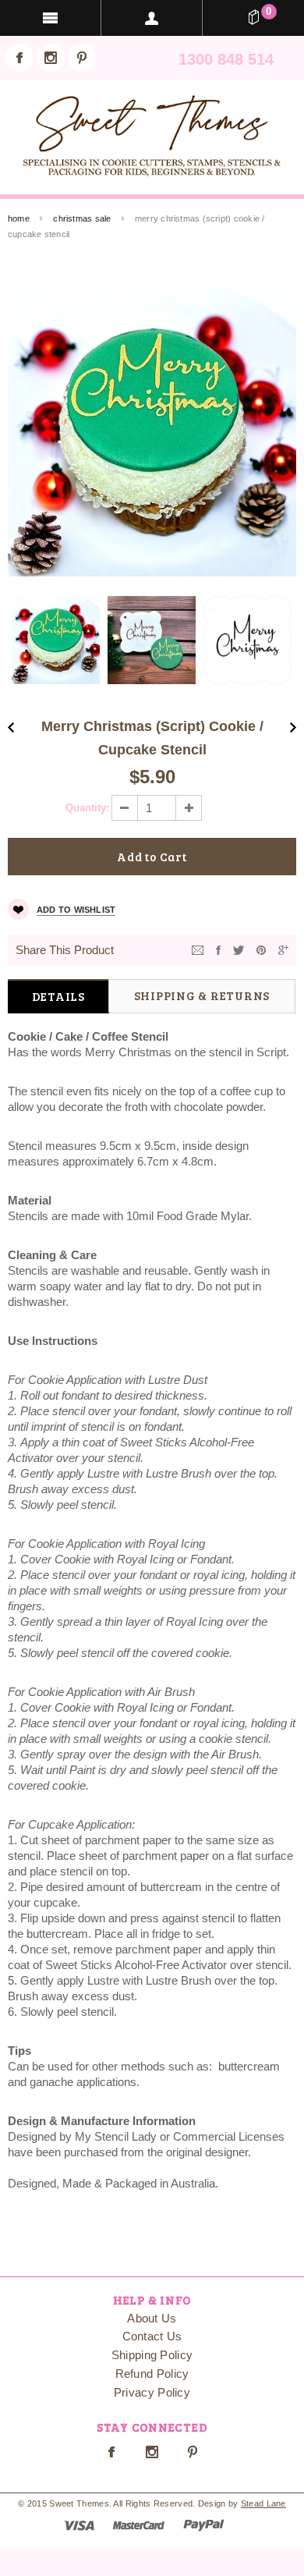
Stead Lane (263, 2503)
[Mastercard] (139, 2524)
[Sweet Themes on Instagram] (51, 58)
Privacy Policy (152, 2392)
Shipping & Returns (202, 995)
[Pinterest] (261, 949)
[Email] (198, 949)
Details (58, 996)
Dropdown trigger (152, 18)
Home (19, 218)
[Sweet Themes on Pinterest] (82, 58)
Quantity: (87, 808)
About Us (152, 2318)
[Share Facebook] (218, 949)
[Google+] (283, 949)
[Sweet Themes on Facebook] (19, 58)
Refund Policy (152, 2374)
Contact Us (152, 2336)
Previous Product (11, 727)
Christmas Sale (82, 218)
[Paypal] (204, 2524)
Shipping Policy (152, 2355)
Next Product (293, 727)
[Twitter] (239, 949)
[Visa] (79, 2524)
